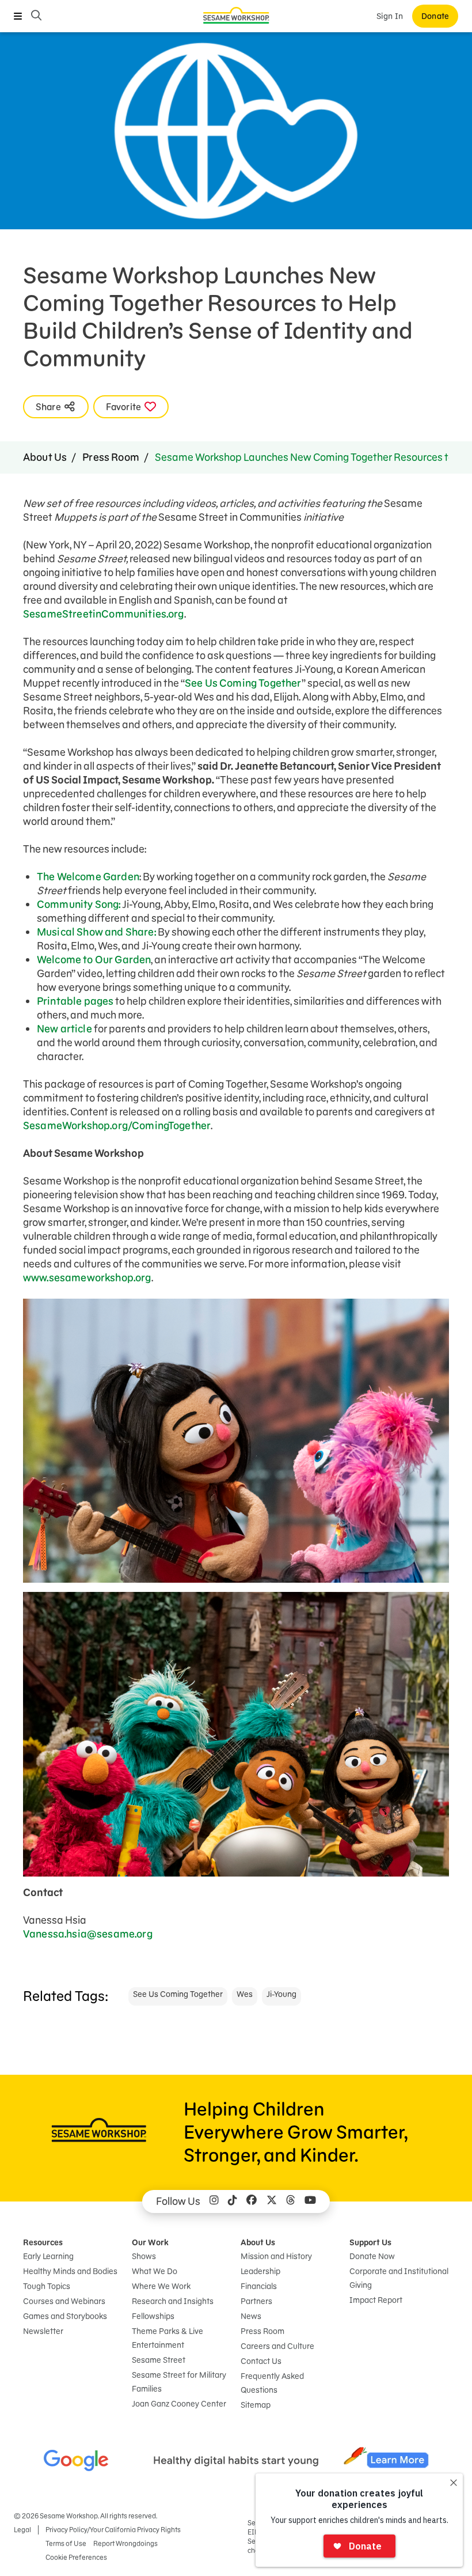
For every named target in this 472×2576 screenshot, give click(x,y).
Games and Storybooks (65, 2316)
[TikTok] (233, 2201)
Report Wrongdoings (125, 2543)
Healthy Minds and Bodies (70, 2271)
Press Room (111, 457)
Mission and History (276, 2256)
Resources (43, 2242)
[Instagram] (214, 2201)
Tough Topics (47, 2286)
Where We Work (161, 2286)
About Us (45, 457)
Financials (259, 2286)
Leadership (260, 2271)
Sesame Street (159, 2360)
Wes (245, 1994)
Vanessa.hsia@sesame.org (88, 1934)
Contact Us (261, 2361)
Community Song (78, 904)
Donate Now (372, 2256)
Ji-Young (281, 1994)
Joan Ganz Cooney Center (179, 2404)
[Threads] (291, 2201)
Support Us (370, 2242)
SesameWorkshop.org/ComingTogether (117, 1126)
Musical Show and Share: (96, 932)
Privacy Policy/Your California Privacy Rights (113, 2530)
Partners (256, 2301)
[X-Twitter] (272, 2201)
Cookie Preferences (76, 2557)
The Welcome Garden (88, 877)
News (251, 2316)
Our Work (150, 2242)
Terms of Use (66, 2543)
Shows (144, 2256)
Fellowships (153, 2316)
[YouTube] (310, 2201)
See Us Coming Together (243, 683)
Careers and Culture (277, 2346)
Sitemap (256, 2405)
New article (64, 1029)
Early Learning (48, 2256)
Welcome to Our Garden (94, 960)
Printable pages (75, 1001)
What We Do (155, 2271)
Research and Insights (173, 2301)
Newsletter (43, 2331)
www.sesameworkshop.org (87, 1278)
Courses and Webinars (64, 2301)
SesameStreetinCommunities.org (104, 614)
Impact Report (376, 2300)
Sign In (390, 16)
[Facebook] (252, 2201)
